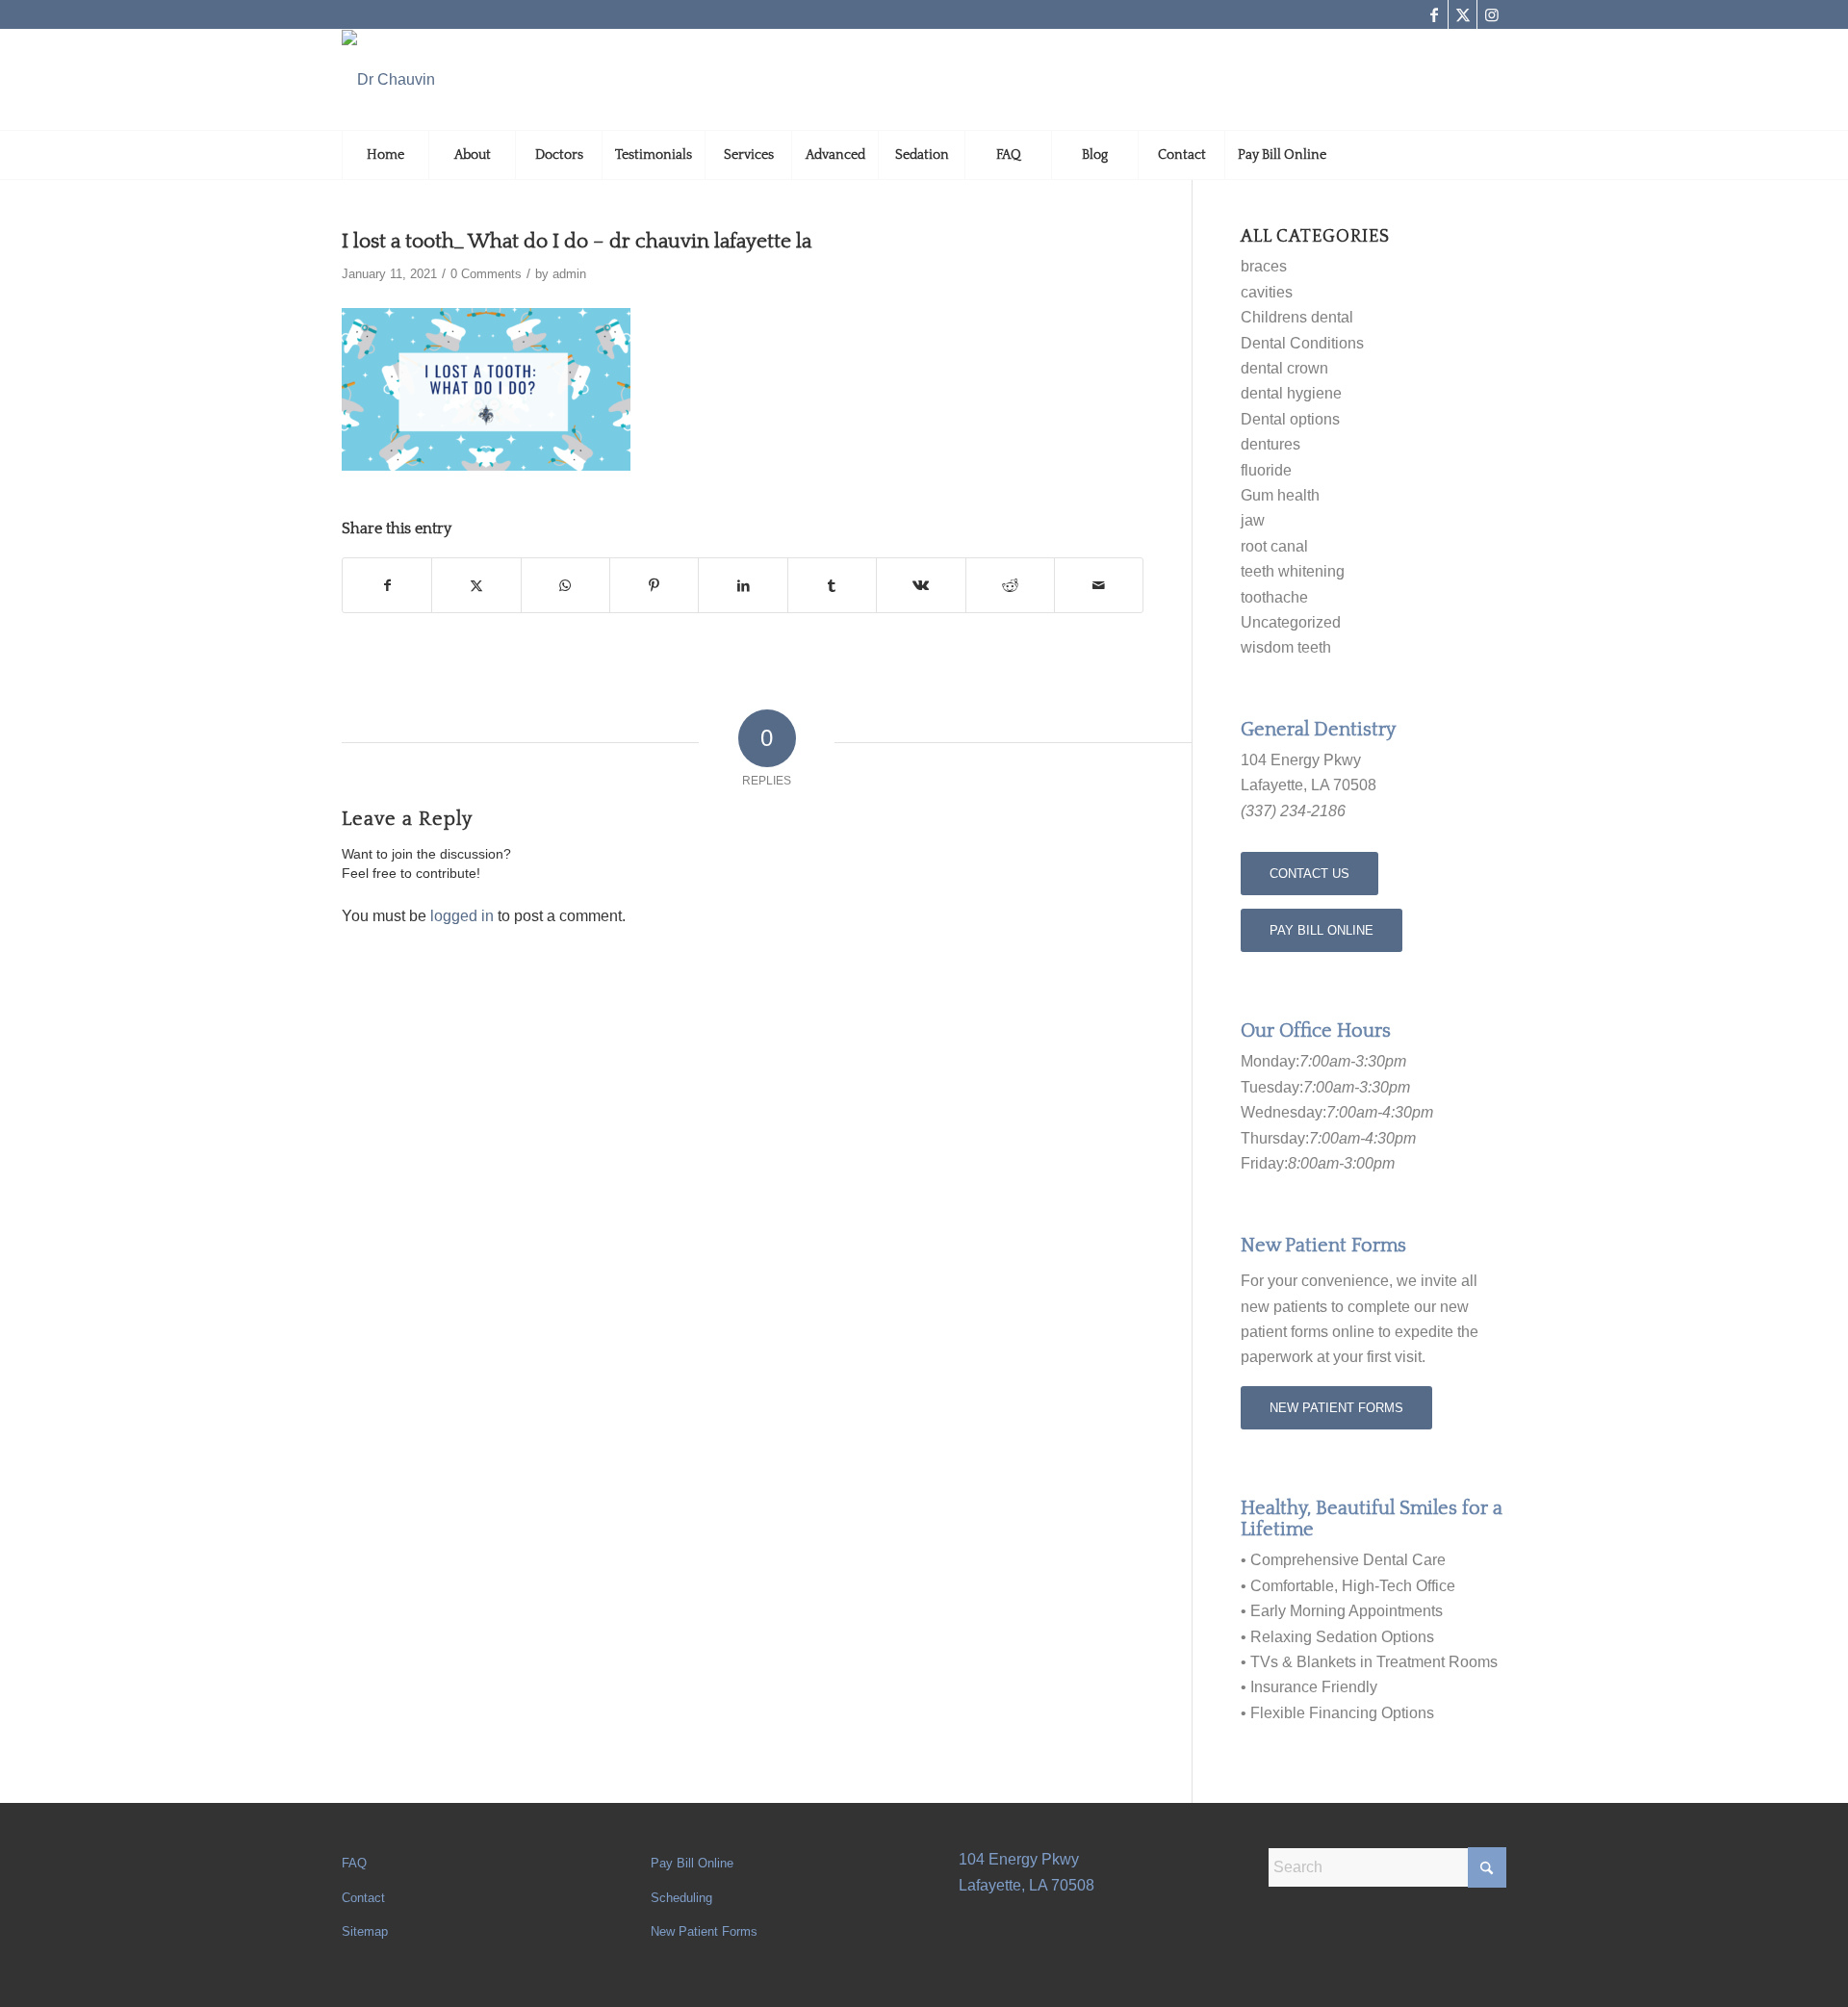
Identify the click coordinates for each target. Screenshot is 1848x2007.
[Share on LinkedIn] (743, 585)
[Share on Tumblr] (832, 585)
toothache (1274, 597)
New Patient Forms (704, 1931)
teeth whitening (1293, 571)
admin (569, 274)
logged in (462, 916)
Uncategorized (1291, 622)
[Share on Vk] (921, 585)
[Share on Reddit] (1010, 585)
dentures (1270, 444)
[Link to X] (1463, 14)
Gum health (1280, 495)
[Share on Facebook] (387, 585)
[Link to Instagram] (1492, 14)
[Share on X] (476, 585)
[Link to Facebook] (1434, 14)
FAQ (354, 1863)
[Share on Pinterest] (654, 585)
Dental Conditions (1302, 343)
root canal (1274, 546)
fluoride (1266, 470)
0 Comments (486, 274)
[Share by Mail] (1099, 585)
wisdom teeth (1286, 647)
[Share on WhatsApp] (565, 585)
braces (1264, 266)
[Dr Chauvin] (388, 80)
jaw (1253, 520)
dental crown (1284, 368)
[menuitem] (385, 155)
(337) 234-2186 (1293, 811)
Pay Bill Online (692, 1863)
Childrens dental (1297, 317)
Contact (363, 1898)
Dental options (1290, 419)
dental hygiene (1291, 393)
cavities (1267, 292)
